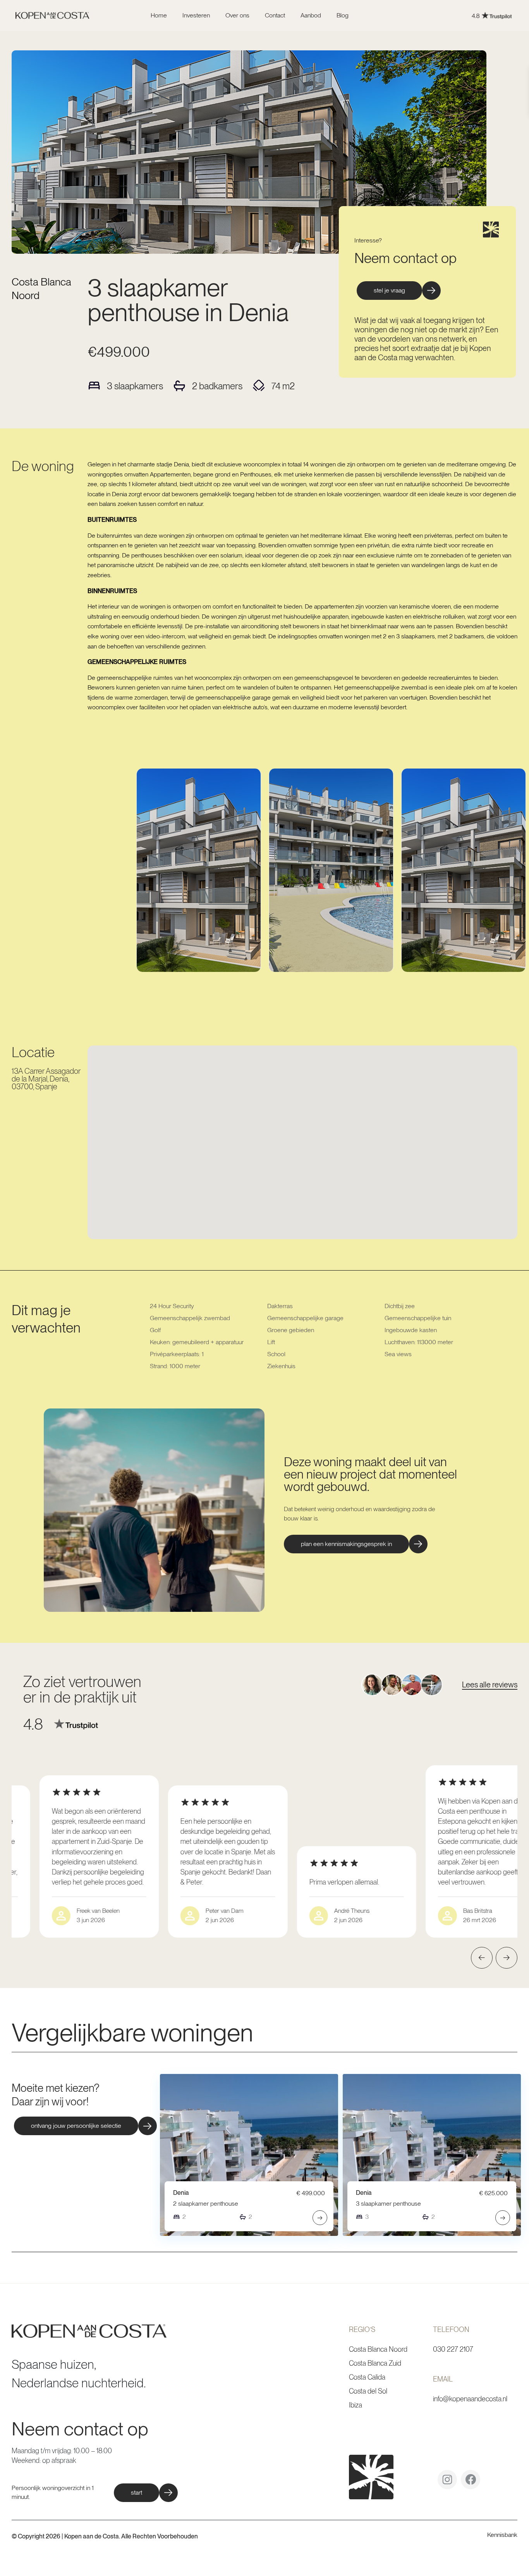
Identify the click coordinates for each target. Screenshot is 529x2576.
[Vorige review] (482, 1958)
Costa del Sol (368, 2391)
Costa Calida (367, 2377)
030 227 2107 (453, 2349)
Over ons (237, 15)
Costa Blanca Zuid (375, 2363)
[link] (440, 16)
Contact (275, 15)
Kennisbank (502, 2535)
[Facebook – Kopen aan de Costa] (471, 2482)
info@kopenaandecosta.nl (470, 2399)
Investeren (196, 15)
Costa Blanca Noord (378, 2349)
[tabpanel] (199, 870)
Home (159, 15)
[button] (356, 1544)
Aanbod (311, 15)
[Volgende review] (507, 1958)
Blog (343, 15)
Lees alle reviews (490, 1685)
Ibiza (356, 2405)
